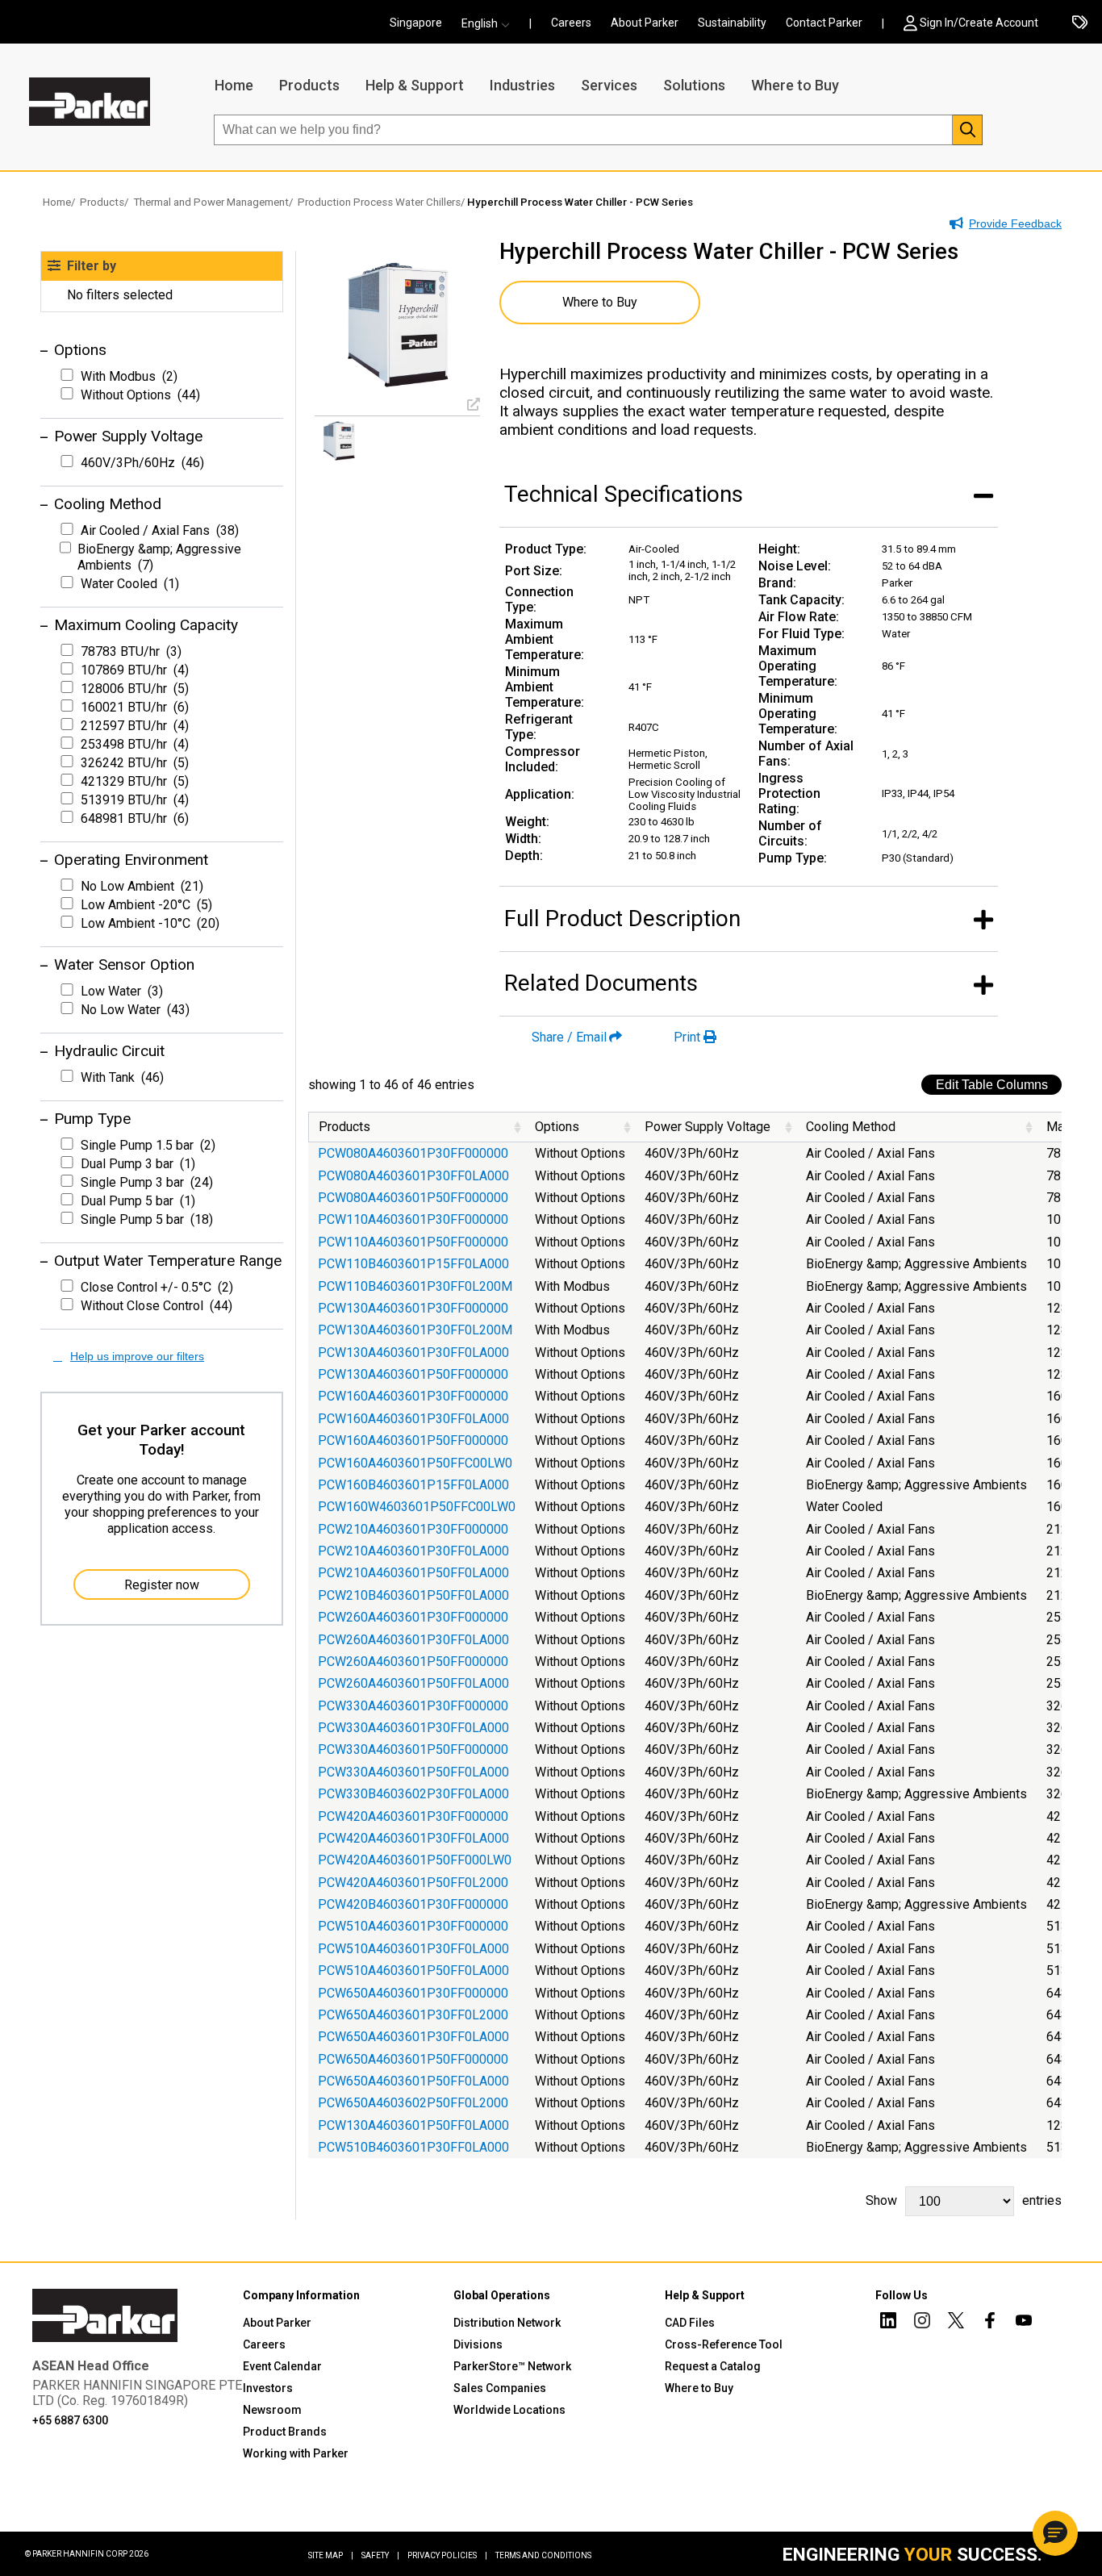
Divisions (478, 2344)
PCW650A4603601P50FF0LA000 (413, 2081)
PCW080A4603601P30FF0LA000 (413, 1176)
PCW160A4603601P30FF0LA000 (413, 1419)
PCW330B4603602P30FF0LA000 (413, 1794)
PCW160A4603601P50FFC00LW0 (415, 1463)
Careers (571, 23)
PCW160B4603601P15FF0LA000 (413, 1485)
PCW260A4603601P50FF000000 (413, 1662)
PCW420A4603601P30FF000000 (413, 1816)
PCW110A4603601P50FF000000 (413, 1242)
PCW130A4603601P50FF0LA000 (413, 2125)
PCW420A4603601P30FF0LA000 (413, 1838)
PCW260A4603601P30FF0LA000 (413, 1640)
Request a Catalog (713, 2366)
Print (687, 1037)
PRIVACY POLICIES (447, 2555)
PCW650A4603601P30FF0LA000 (413, 2037)
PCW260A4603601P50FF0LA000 (413, 1683)
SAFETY (380, 2555)
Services (609, 85)
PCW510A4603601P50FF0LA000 (413, 1971)
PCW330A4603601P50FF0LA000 (413, 1772)
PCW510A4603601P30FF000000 (413, 1926)
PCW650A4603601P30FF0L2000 (413, 2015)
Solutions (694, 85)
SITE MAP (331, 2555)
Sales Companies (500, 2388)
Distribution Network (507, 2323)
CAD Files (690, 2323)
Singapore (416, 23)
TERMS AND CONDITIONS (543, 2555)
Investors (268, 2388)
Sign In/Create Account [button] (979, 23)
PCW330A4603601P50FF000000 (413, 1749)
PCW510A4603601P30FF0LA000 (413, 1949)
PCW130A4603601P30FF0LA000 (413, 1353)
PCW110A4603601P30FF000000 (413, 1219)
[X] (956, 2323)
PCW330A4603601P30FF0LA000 (413, 1728)
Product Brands (285, 2432)
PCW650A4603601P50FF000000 (413, 2059)
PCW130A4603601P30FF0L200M (415, 1330)
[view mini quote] (1080, 23)
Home (234, 85)
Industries (522, 85)
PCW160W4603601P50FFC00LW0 (417, 1507)
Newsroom (272, 2410)
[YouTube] (1024, 2323)
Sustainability (732, 23)
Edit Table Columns (992, 1085)
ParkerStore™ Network (512, 2366)
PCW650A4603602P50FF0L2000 (413, 2103)
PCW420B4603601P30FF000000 (413, 1904)
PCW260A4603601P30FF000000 (413, 1617)
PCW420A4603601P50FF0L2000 (413, 1883)
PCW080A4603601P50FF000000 (413, 1198)
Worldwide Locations (509, 2410)
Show (964, 2200)
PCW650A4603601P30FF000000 (413, 1993)
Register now (162, 1585)
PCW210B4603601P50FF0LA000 (413, 1595)
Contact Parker (824, 23)
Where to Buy (795, 85)
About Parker (645, 23)
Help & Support (415, 85)
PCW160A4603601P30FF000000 (413, 1396)
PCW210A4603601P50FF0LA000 (413, 1573)
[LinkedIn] (888, 2323)
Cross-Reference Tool (724, 2344)
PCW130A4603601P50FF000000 (413, 1374)
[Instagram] (922, 2323)
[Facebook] (990, 2323)
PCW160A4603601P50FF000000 (413, 1440)
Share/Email (569, 1037)
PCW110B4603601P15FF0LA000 (413, 1264)
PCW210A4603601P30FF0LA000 (413, 1551)
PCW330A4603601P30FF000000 (413, 1706)
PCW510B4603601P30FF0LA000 (413, 2147)
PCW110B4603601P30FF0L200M (415, 1286)
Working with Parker (296, 2453)
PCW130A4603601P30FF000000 (413, 1308)
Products (309, 85)
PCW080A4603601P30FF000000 (413, 1153)
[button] (490, 23)
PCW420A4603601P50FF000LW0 (415, 1860)
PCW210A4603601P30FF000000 (413, 1529)
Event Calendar (282, 2366)
